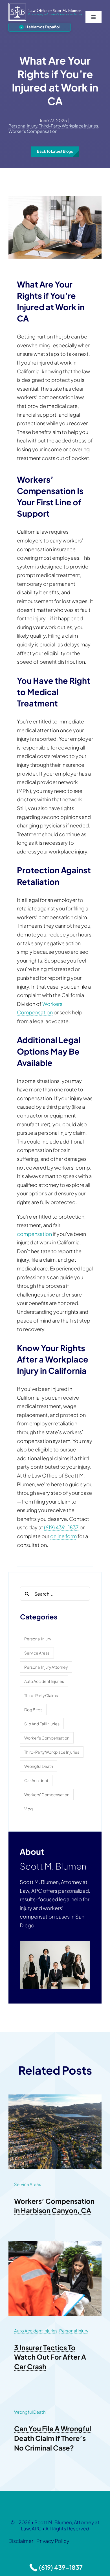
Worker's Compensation (33, 131)
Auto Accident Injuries (44, 1681)
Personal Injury (23, 126)
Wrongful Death (39, 1766)
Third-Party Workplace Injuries (69, 126)
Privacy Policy (53, 2541)
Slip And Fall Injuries (42, 1724)
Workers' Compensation (47, 1794)
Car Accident (36, 1780)
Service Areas (37, 1653)
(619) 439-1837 (61, 1527)
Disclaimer (21, 2541)
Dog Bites (33, 1709)
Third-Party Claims (41, 1695)
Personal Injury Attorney (46, 1667)
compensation (34, 1234)
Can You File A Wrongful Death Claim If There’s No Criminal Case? (53, 2438)
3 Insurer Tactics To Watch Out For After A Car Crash (50, 2357)
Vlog (28, 1809)
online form (63, 1536)
